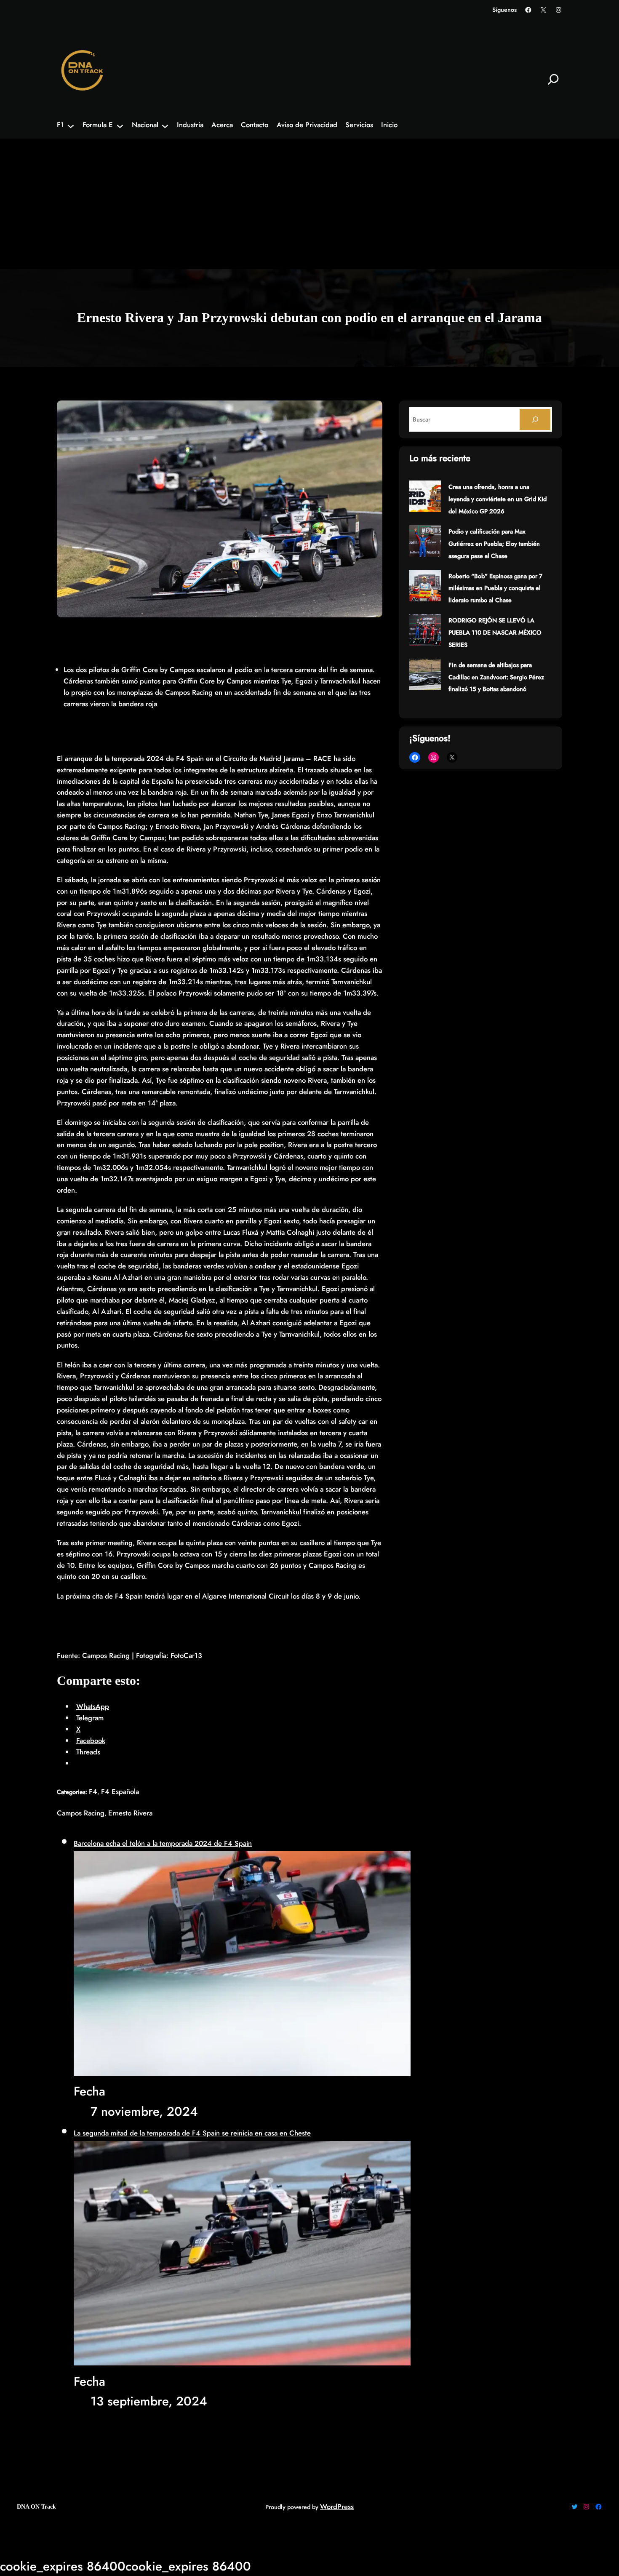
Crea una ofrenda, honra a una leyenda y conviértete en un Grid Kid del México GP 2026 (498, 499)
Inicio (389, 125)
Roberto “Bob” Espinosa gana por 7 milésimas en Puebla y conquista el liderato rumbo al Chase (495, 588)
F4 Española (120, 1791)
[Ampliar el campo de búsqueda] (553, 79)
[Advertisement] (309, 206)
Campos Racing (81, 1813)
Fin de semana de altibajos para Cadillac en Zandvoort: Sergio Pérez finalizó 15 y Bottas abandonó (496, 677)
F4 (93, 1791)
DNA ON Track (36, 2507)
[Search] (535, 419)
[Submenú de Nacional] (165, 125)
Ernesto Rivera (130, 1813)
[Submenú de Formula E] (120, 125)
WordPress (337, 2507)
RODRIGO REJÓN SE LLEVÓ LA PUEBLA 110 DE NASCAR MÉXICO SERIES (495, 633)
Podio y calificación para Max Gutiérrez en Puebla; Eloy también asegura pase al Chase (494, 544)
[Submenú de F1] (71, 125)
